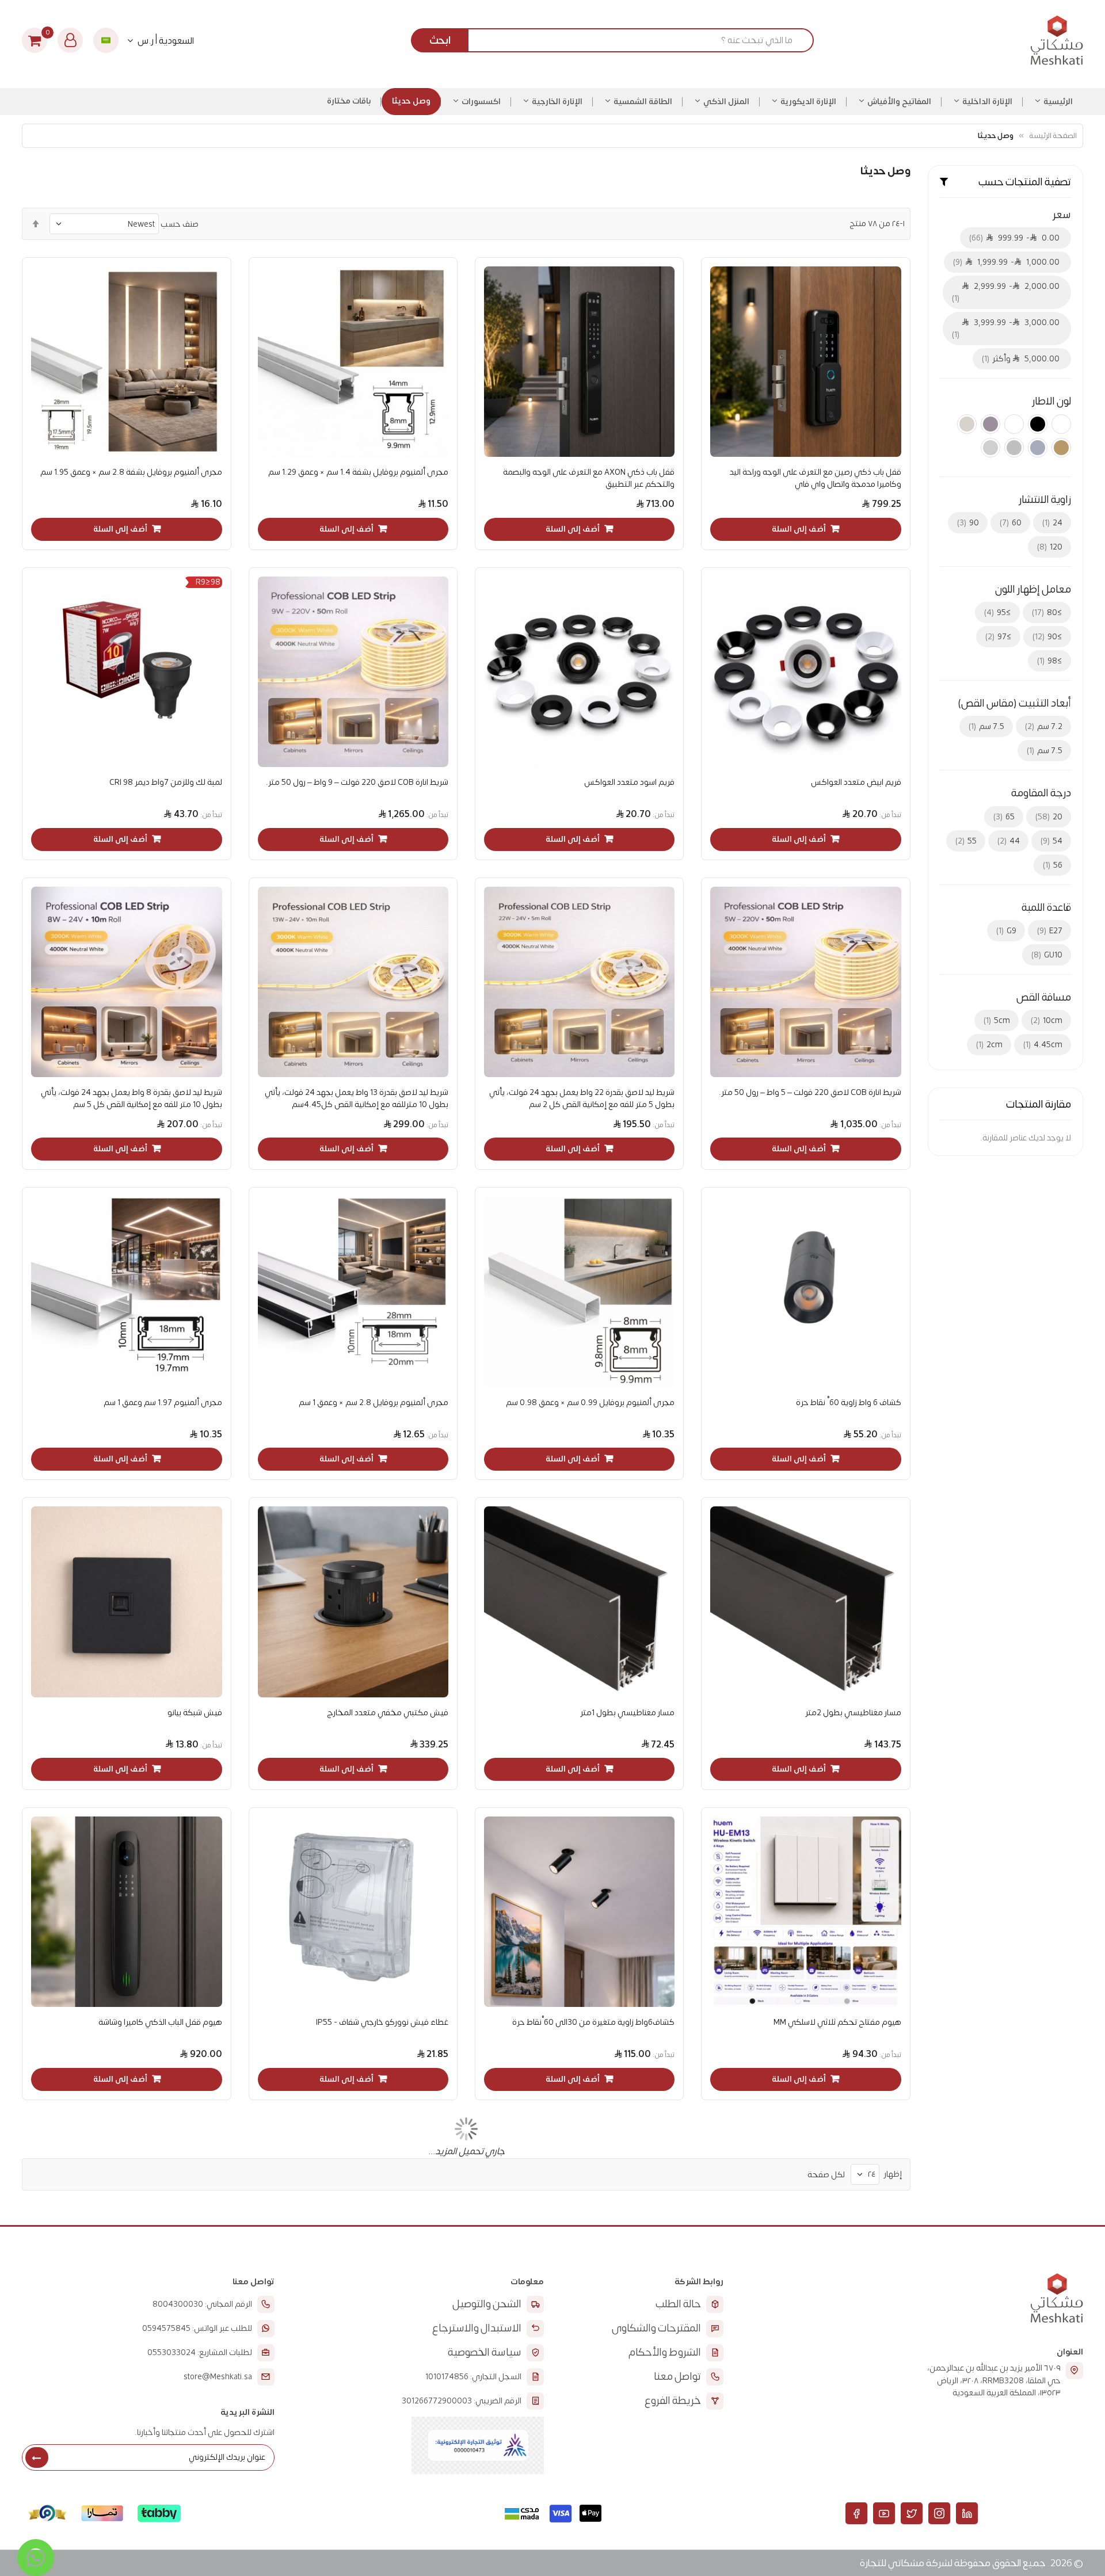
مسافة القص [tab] (1044, 998)
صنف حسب (180, 224)
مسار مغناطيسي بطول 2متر (853, 1713)
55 (967, 841)
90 (969, 523)
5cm (998, 1020)
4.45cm (1044, 1045)
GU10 (1048, 955)
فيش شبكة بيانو (195, 1713)
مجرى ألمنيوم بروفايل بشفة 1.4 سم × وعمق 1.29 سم (358, 472)
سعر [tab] (1062, 215)
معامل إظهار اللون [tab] (1033, 590)
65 (1005, 817)
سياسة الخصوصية (485, 2352)
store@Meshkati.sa (218, 2377)
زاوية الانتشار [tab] (1045, 500)
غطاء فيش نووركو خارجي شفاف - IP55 (382, 2022)
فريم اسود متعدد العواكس (629, 782)
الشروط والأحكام (665, 2352)
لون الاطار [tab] (1051, 402)
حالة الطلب (678, 2304)
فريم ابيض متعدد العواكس (856, 782)
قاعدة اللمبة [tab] (1046, 908)
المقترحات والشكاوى (656, 2328)
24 (1053, 523)
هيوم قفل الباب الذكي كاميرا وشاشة (160, 2022)
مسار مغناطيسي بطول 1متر (627, 1713)
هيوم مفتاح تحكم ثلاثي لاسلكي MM (837, 2022)
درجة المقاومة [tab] (1041, 793)
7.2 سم (1045, 726)
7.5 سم (988, 726)
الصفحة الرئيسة (1053, 136)
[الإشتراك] (37, 2457)
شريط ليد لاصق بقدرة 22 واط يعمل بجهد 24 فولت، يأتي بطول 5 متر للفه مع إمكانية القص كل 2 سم (582, 1098)
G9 (1007, 931)
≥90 (1049, 637)
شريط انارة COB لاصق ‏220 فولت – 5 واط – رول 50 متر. (810, 1092)
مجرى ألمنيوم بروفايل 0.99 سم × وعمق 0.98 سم (590, 1403)
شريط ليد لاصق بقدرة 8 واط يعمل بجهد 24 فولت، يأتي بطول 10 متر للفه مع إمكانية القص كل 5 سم (131, 1098)
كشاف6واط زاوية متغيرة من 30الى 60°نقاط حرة (593, 2022)
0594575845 (166, 2329)
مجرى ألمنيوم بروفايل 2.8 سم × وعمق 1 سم (374, 1403)
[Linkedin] (967, 2513)
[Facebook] (856, 2513)
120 (1051, 547)
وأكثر (1022, 359)
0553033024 (172, 2353)
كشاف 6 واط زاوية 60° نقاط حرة (848, 1403)
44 (1010, 841)
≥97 (1000, 637)
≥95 (999, 612)
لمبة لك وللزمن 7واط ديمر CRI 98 (165, 782)
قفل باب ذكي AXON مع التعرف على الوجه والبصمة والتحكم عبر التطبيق (589, 478)
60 (1012, 523)
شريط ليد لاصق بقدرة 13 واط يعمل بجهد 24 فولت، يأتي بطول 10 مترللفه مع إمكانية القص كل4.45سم (357, 1098)
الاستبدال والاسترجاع (477, 2328)
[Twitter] (912, 2513)
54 (1053, 841)
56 (1054, 865)
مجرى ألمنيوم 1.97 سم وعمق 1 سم (163, 1403)
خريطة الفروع (673, 2401)
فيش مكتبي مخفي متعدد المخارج (388, 1713)
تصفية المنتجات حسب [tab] (1025, 182)
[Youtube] (884, 2513)
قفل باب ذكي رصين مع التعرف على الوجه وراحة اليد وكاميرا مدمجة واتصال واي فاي (815, 478)
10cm (1048, 1020)
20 (1050, 817)
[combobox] (617, 40)
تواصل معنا (677, 2377)
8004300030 (178, 2304)
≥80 (1048, 612)
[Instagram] (939, 2513)
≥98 (1051, 661)
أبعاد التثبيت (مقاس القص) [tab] (1014, 704)
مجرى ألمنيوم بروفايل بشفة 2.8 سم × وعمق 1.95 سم (131, 472)
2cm (990, 1045)
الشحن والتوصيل (487, 2304)
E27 (1051, 931)
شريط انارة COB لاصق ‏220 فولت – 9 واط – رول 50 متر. (357, 782)
